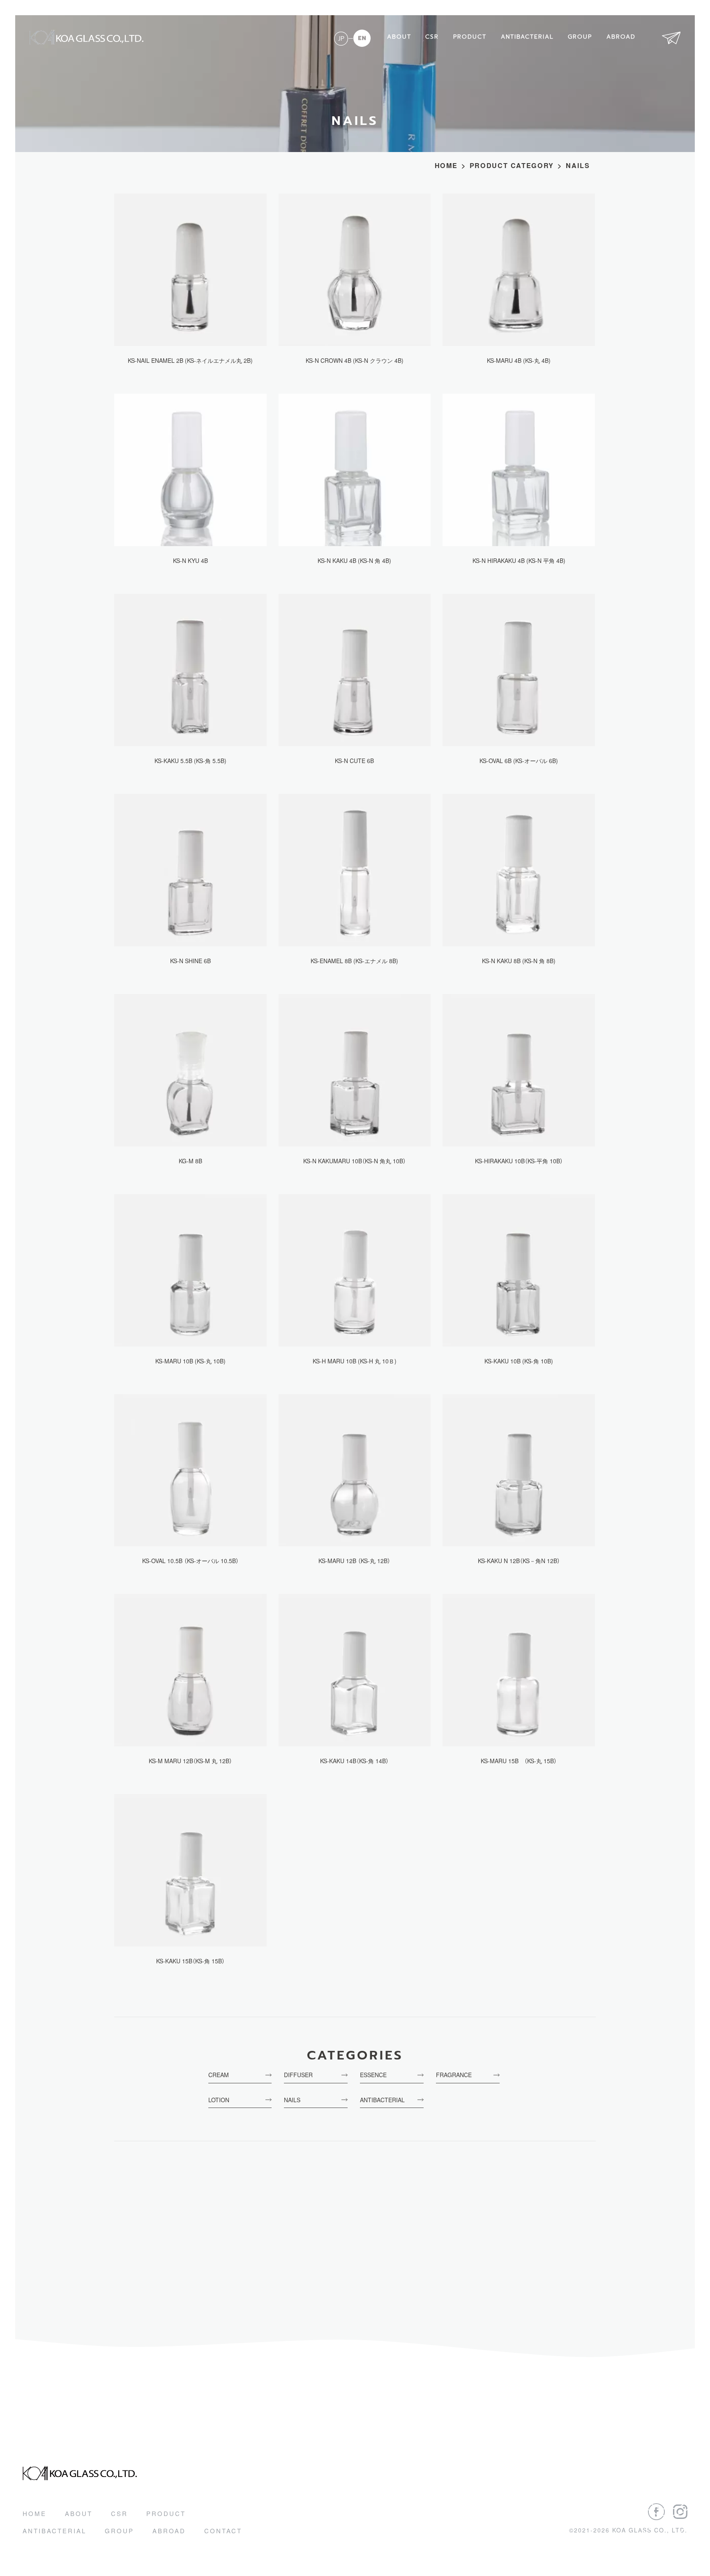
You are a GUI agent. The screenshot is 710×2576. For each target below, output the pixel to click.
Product (166, 2513)
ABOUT (399, 37)
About (79, 2513)
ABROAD (621, 37)
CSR (432, 37)
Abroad (169, 2531)
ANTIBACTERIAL (527, 37)
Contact (223, 2531)
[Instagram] (680, 2512)
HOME (446, 166)
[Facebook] (656, 2512)
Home (35, 2513)
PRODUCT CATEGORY (512, 166)
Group (119, 2531)
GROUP (580, 37)
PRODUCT (470, 37)
